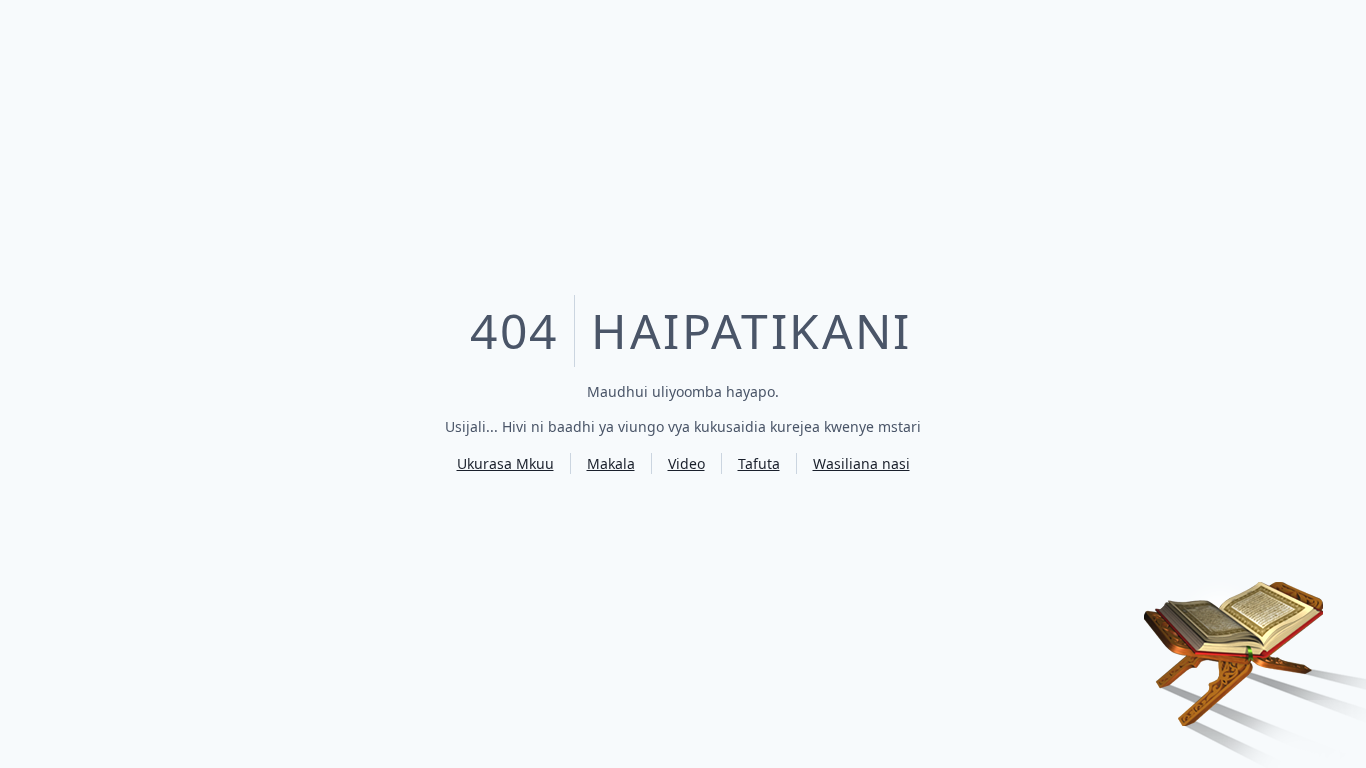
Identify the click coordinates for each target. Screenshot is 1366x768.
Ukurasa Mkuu (505, 463)
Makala (611, 463)
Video (686, 463)
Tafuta (759, 463)
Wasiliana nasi (861, 463)
